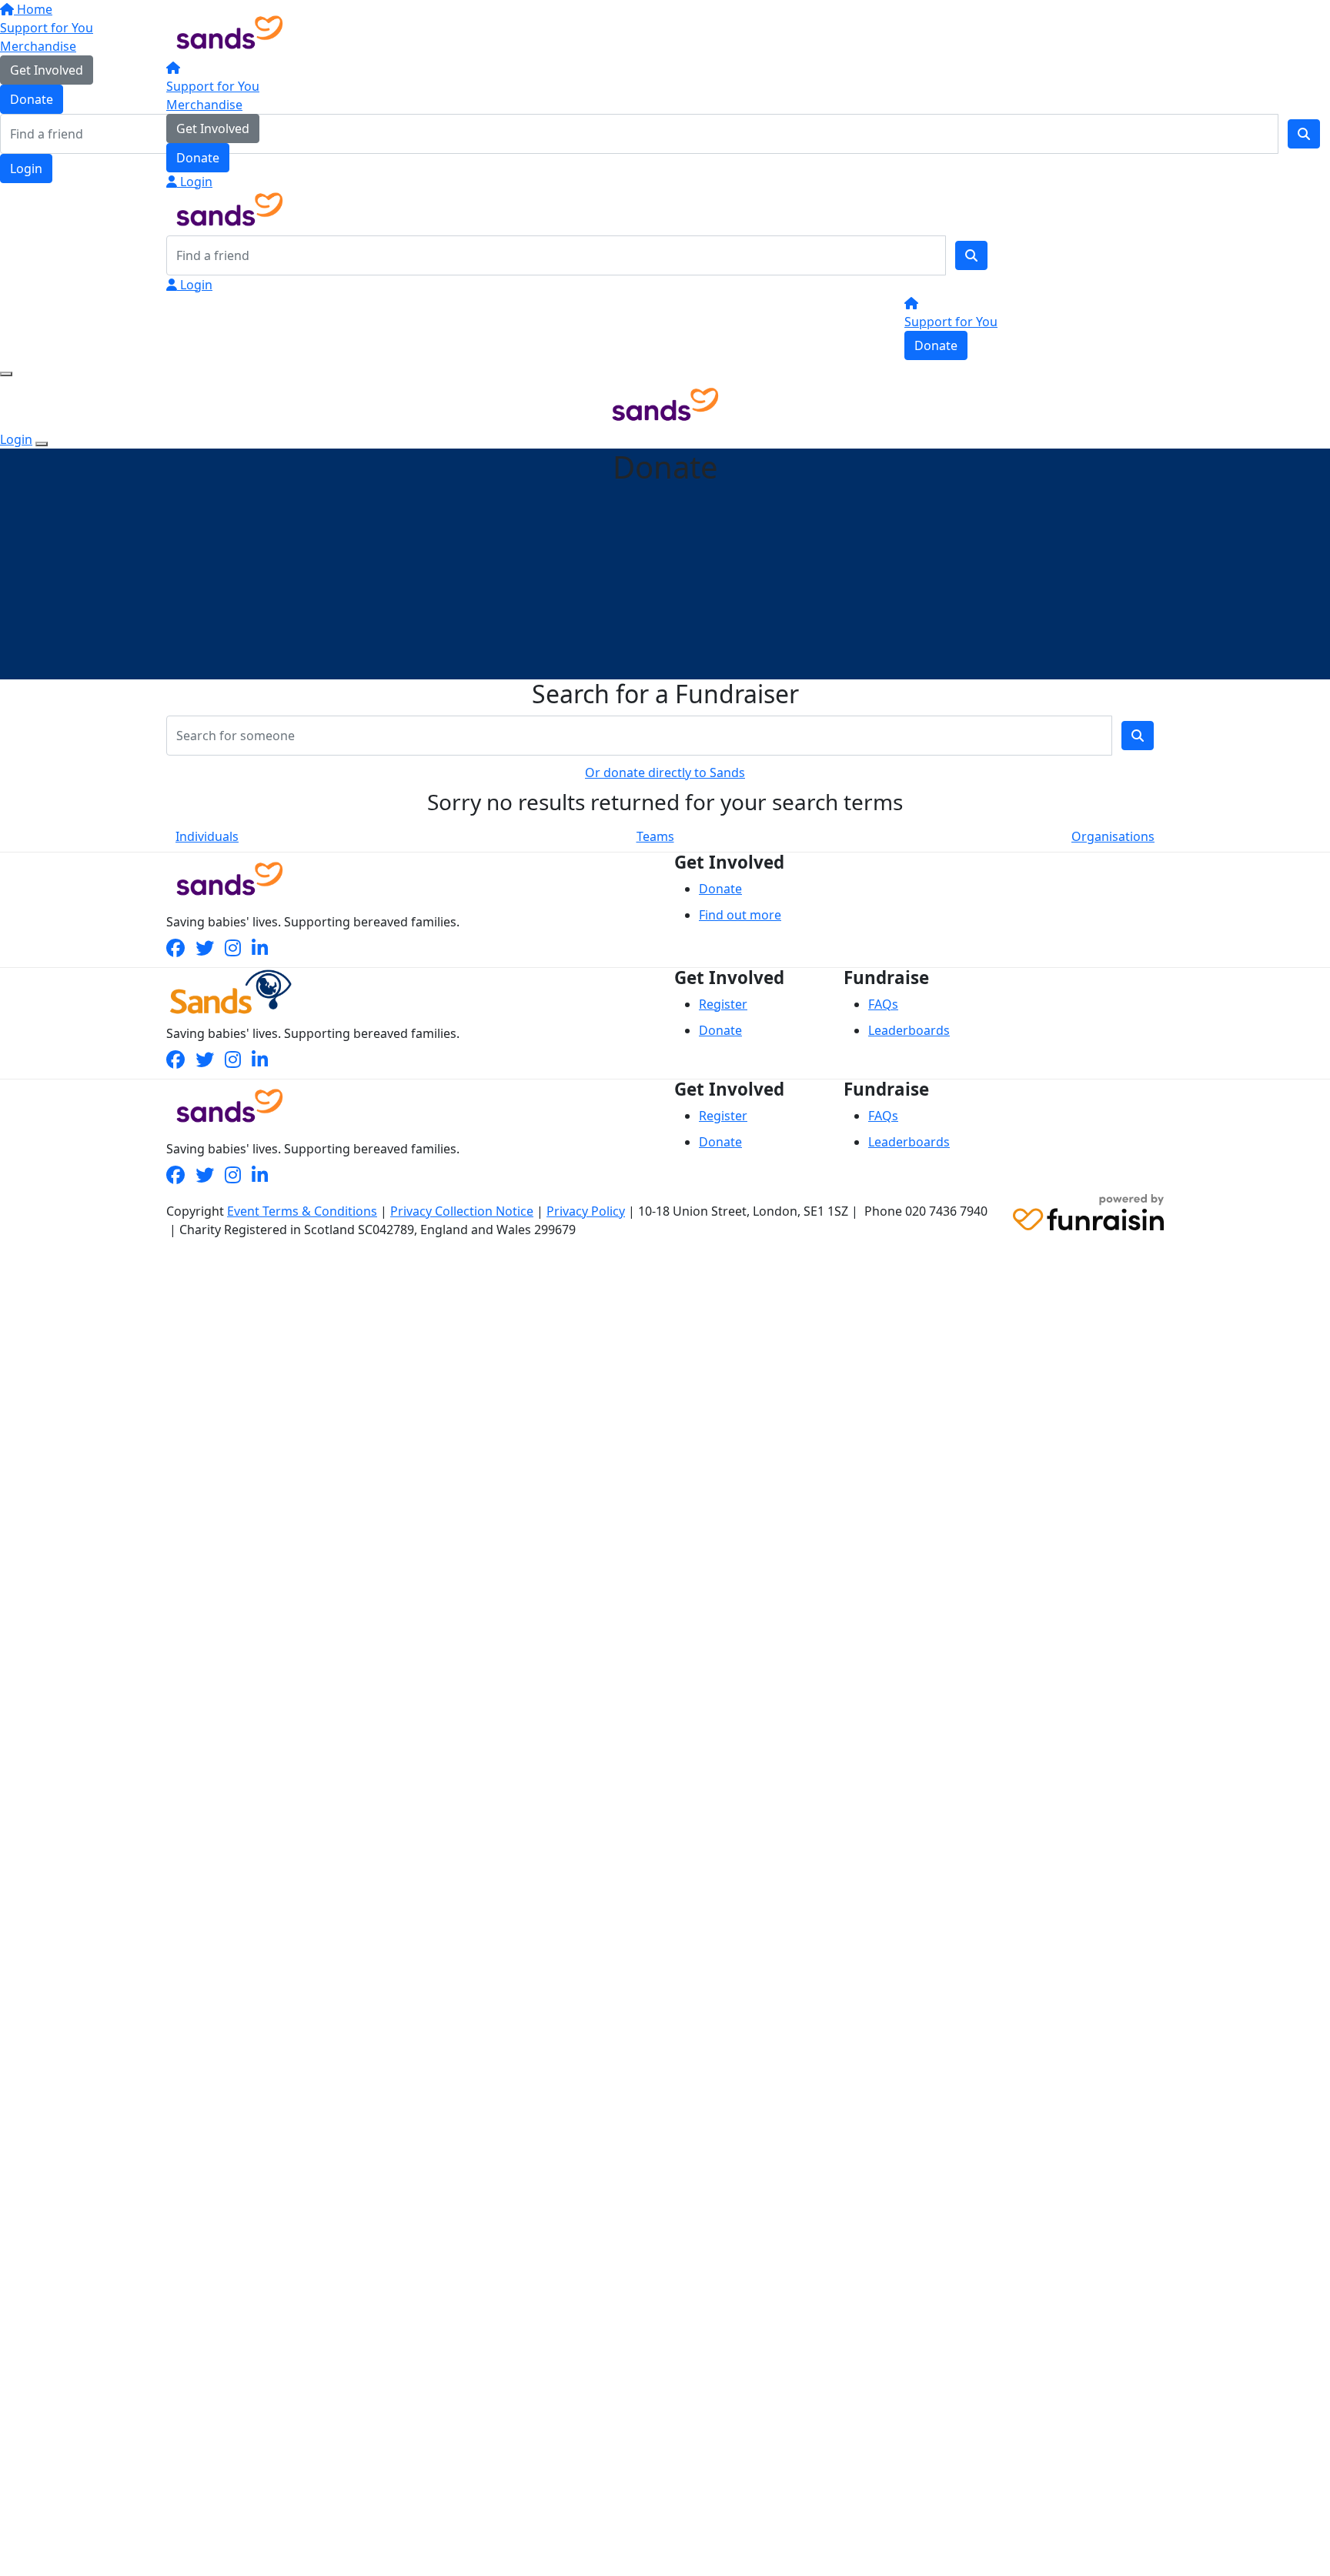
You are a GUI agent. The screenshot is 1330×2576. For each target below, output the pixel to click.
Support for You (213, 86)
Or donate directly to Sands (665, 772)
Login (195, 182)
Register (723, 1004)
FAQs (883, 1004)
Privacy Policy (586, 1211)
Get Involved (213, 128)
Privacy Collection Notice (462, 1211)
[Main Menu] (6, 374)
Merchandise (204, 105)
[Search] (971, 255)
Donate (198, 158)
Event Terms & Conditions (302, 1211)
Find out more (740, 915)
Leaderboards (909, 1030)
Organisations (1113, 836)
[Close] (42, 444)
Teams (655, 836)
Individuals (207, 836)
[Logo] (230, 31)
